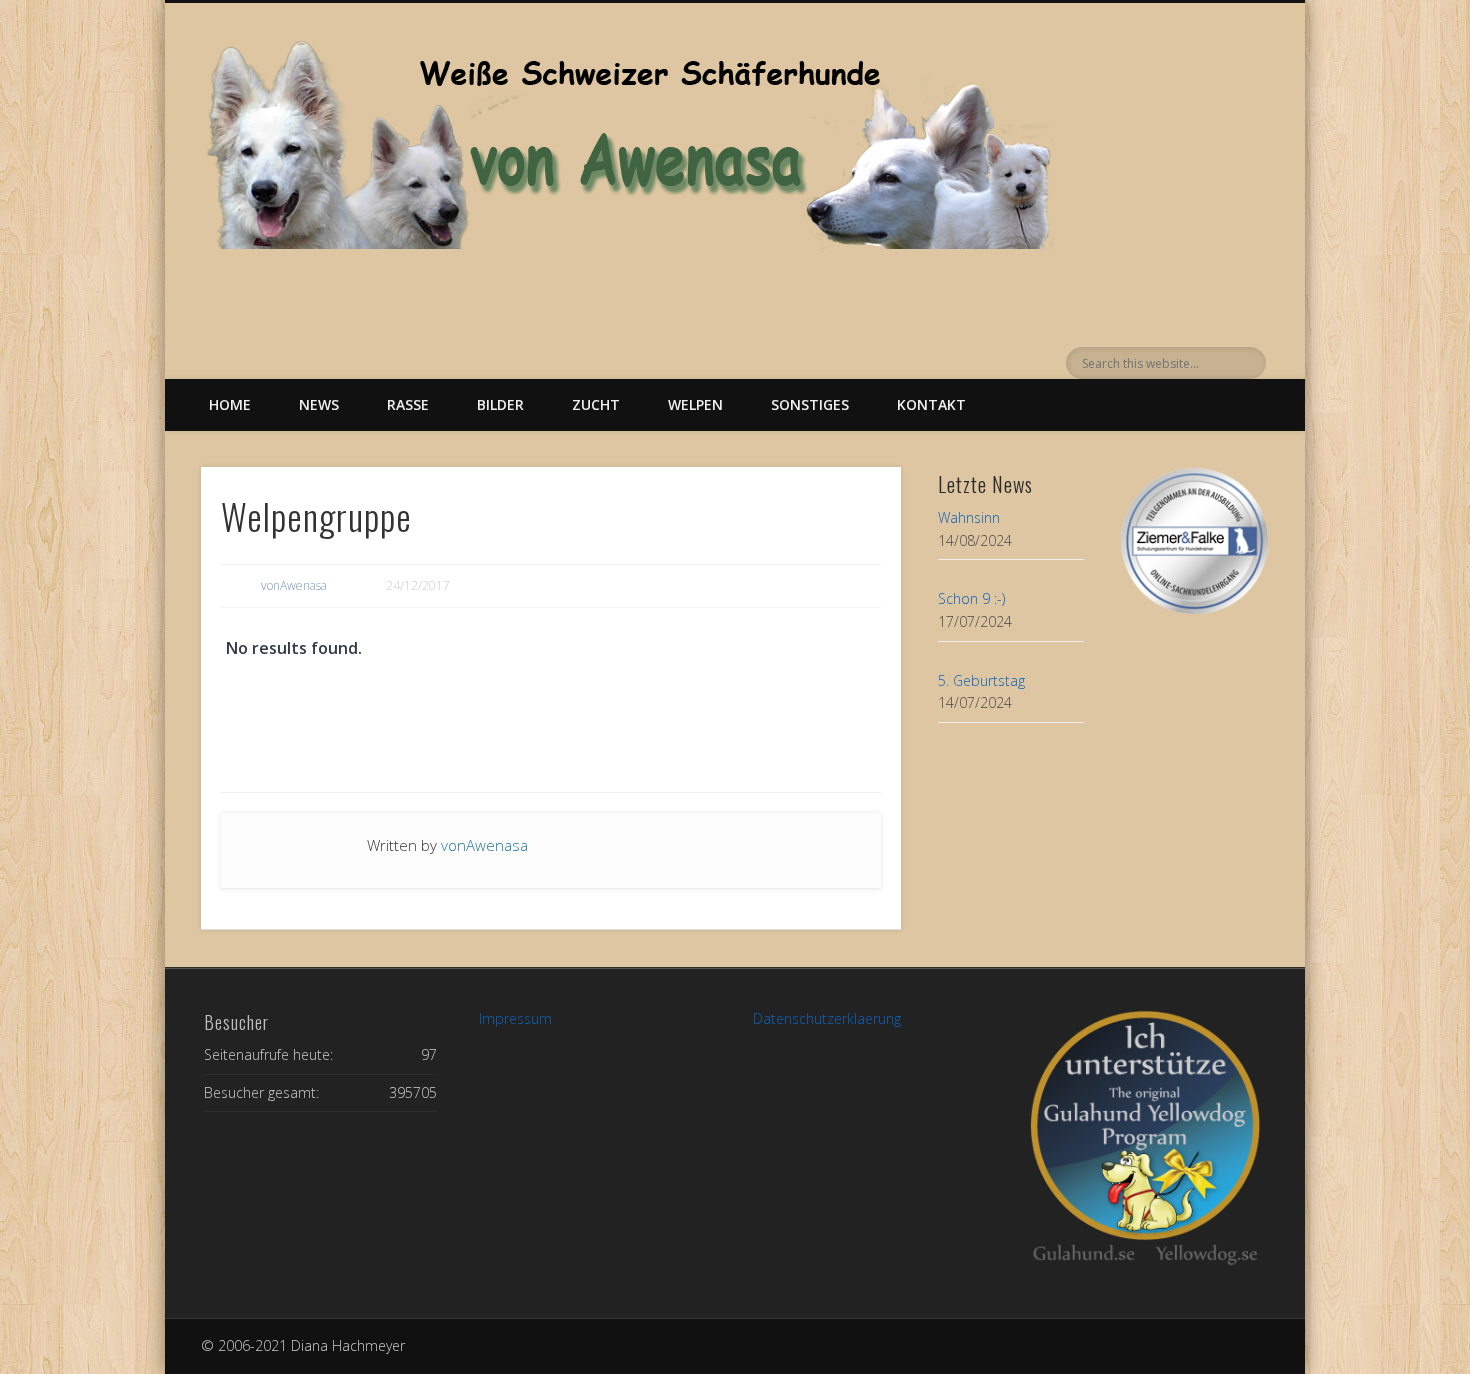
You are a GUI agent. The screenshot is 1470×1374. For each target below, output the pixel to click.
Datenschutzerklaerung (827, 1018)
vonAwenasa (294, 585)
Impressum (515, 1018)
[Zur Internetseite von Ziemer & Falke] (1194, 608)
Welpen (695, 404)
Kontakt (931, 404)
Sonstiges (810, 404)
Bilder (500, 404)
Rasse (408, 404)
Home (230, 404)
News (319, 404)
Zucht (596, 404)
